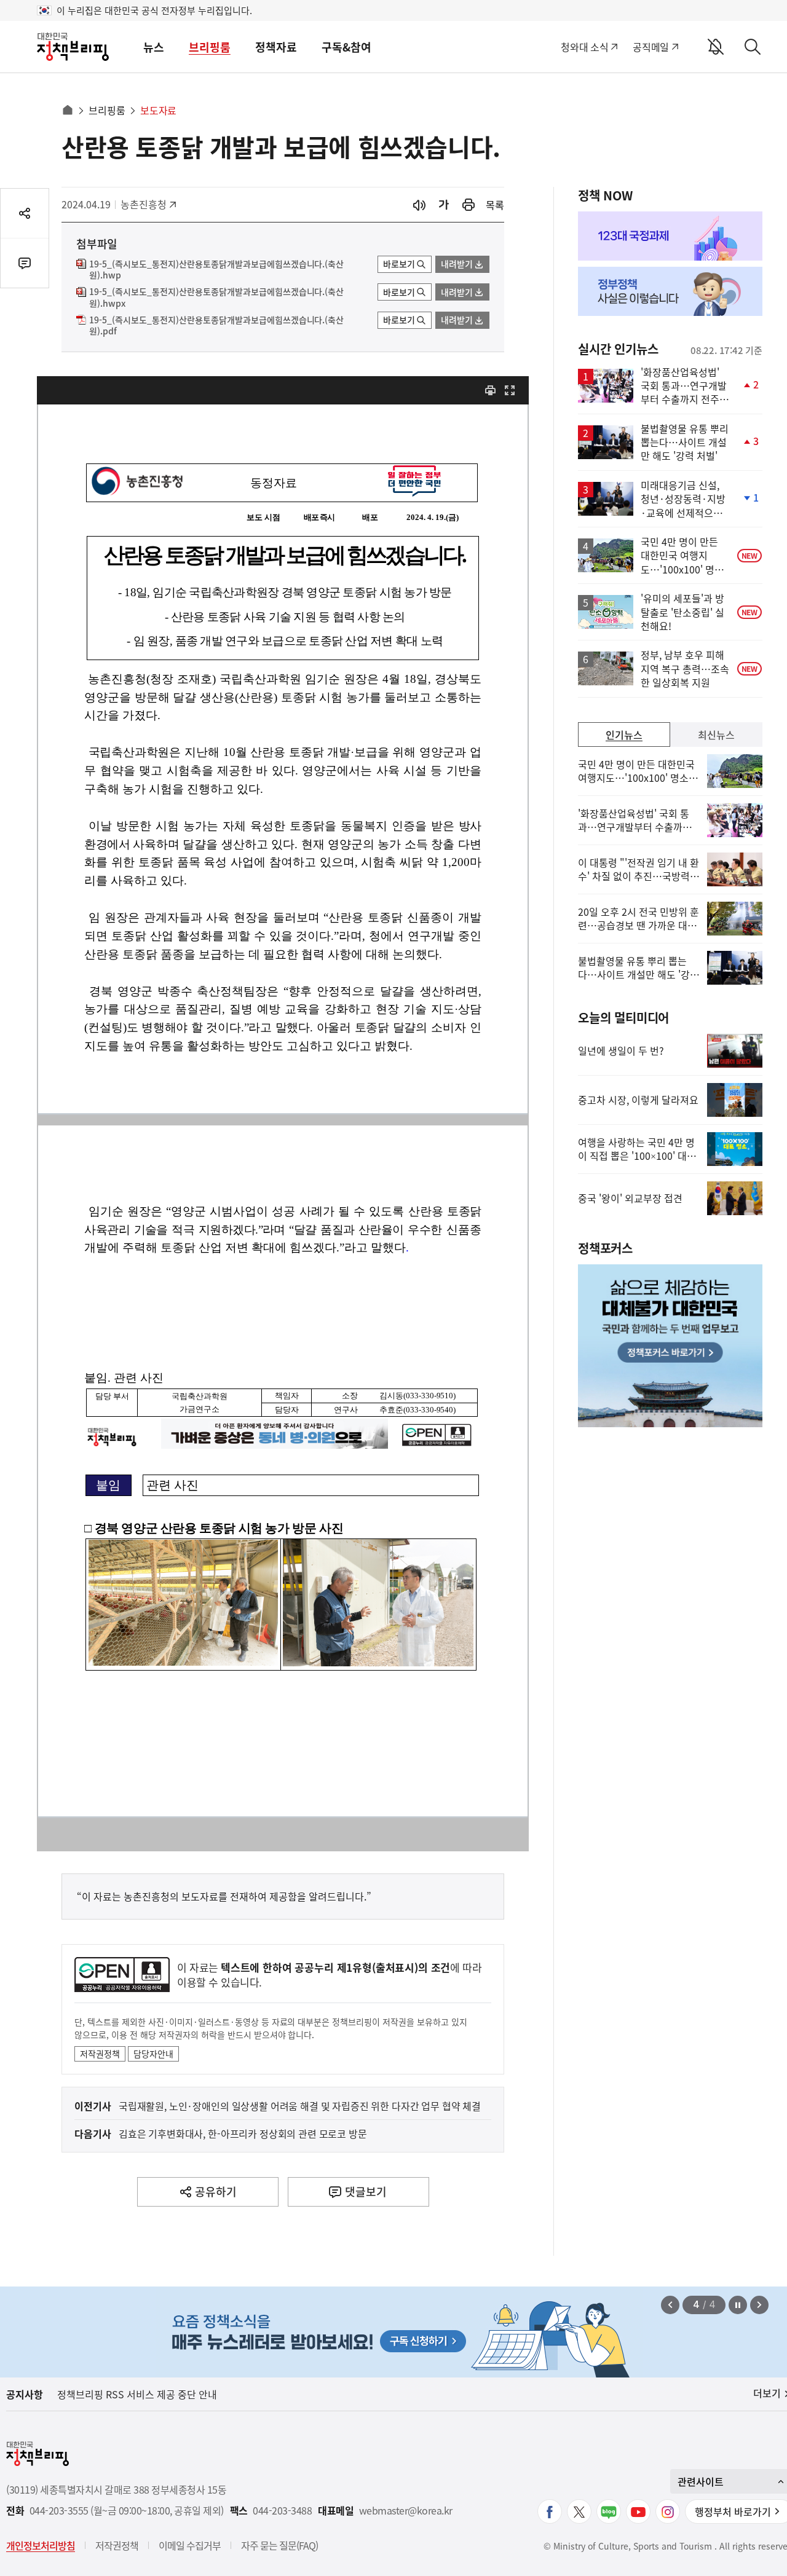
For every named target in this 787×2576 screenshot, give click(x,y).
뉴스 (154, 47)
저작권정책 (100, 2054)
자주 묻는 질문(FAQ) (279, 2545)
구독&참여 (346, 47)
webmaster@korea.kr (406, 2511)
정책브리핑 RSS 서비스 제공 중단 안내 (137, 2394)
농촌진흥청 (148, 204)
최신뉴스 (716, 735)
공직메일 (651, 47)
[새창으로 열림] (469, 205)
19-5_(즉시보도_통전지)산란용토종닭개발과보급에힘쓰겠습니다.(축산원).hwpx (216, 297)
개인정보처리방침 (41, 2545)
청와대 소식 (584, 47)
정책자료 (276, 47)
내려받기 (457, 264)
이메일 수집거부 (190, 2545)
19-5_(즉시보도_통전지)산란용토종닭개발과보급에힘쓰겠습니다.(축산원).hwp (216, 270)
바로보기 (399, 264)
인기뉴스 (624, 735)
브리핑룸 (210, 47)
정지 (738, 2305)
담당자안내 (153, 2054)
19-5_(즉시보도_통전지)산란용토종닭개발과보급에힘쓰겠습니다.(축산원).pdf (216, 326)
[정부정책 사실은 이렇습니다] (670, 291)
